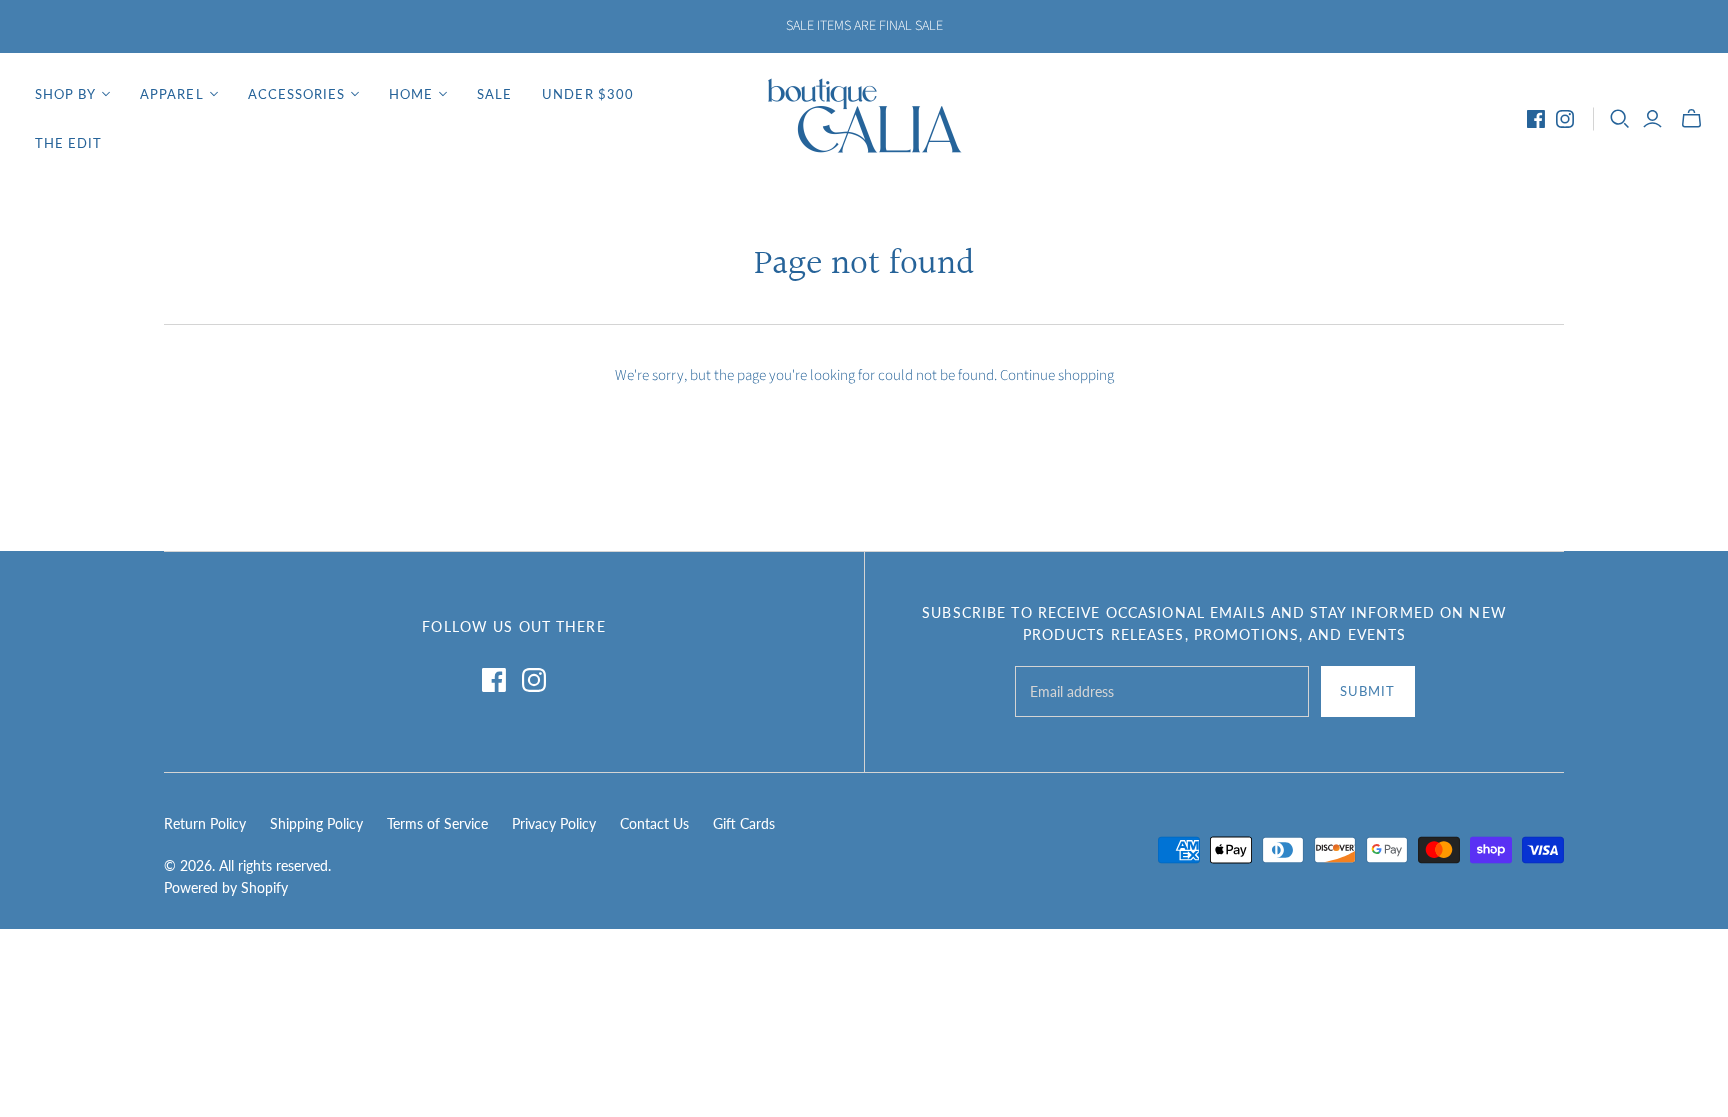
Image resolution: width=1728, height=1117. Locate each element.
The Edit (68, 143)
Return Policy (205, 823)
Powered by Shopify (226, 887)
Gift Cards (744, 823)
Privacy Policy (554, 823)
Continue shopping (1057, 375)
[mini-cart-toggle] (1691, 119)
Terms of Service (437, 823)
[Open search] (1620, 119)
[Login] (1652, 119)
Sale (494, 94)
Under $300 (587, 94)
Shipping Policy (316, 823)
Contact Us (654, 823)
